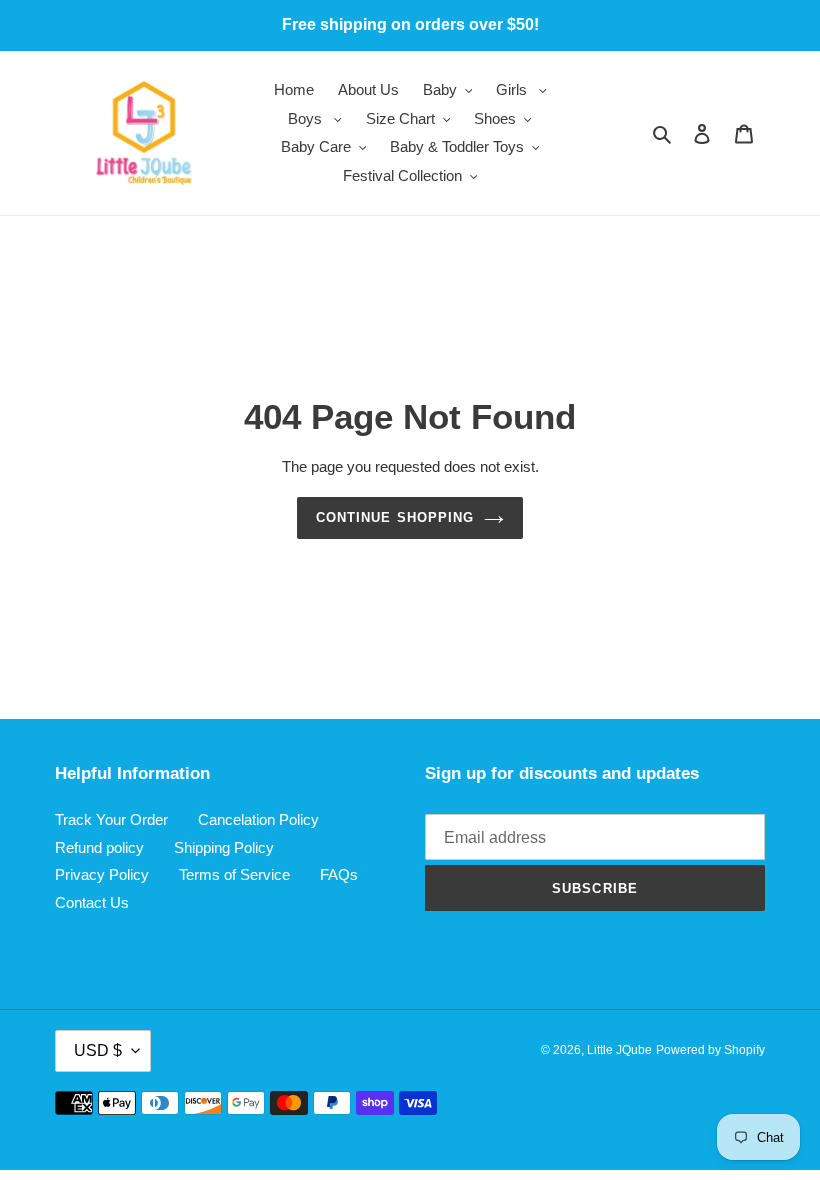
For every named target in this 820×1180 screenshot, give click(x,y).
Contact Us (92, 902)
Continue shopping (395, 517)
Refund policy (99, 847)
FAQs (339, 874)
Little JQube (619, 1050)
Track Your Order (111, 819)
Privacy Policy (102, 874)
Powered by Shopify (710, 1050)
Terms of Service (234, 874)
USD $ (98, 1050)
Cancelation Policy (258, 819)
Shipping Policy (224, 847)
